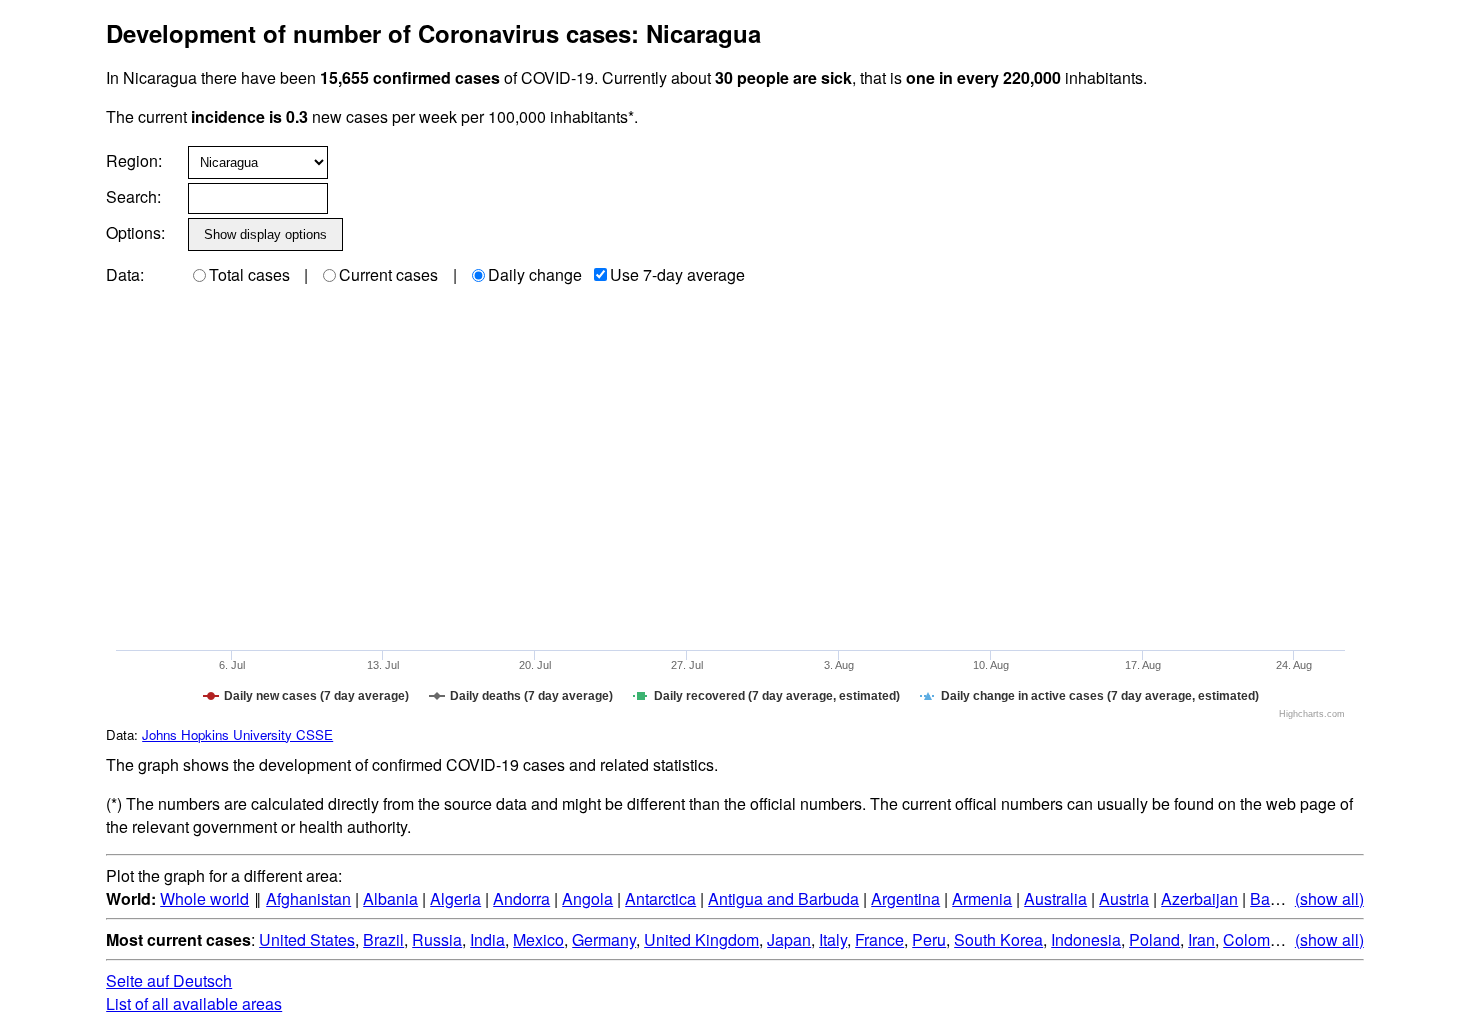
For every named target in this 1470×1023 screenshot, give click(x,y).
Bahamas (1284, 898)
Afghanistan (308, 898)
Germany (604, 939)
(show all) (1329, 898)
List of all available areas (194, 1003)
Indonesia (1086, 939)
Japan (789, 939)
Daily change (535, 274)
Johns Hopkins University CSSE (237, 734)
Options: (135, 232)
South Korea (998, 939)
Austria (1124, 898)
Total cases (249, 274)
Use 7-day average (677, 274)
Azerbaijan (1199, 898)
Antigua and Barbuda (783, 898)
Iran (1201, 939)
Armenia (982, 898)
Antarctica (660, 898)
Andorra (521, 898)
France (879, 939)
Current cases (388, 274)
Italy (833, 939)
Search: (133, 196)
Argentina (905, 898)
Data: (125, 274)
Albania (390, 898)
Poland (1154, 939)
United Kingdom (701, 939)
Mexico (538, 939)
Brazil (383, 939)
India (487, 939)
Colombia (1257, 939)
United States (307, 939)
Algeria (455, 898)
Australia (1055, 898)
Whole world (204, 898)
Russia (437, 939)
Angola (587, 898)
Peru (929, 939)
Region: (134, 160)
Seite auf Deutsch (169, 980)
